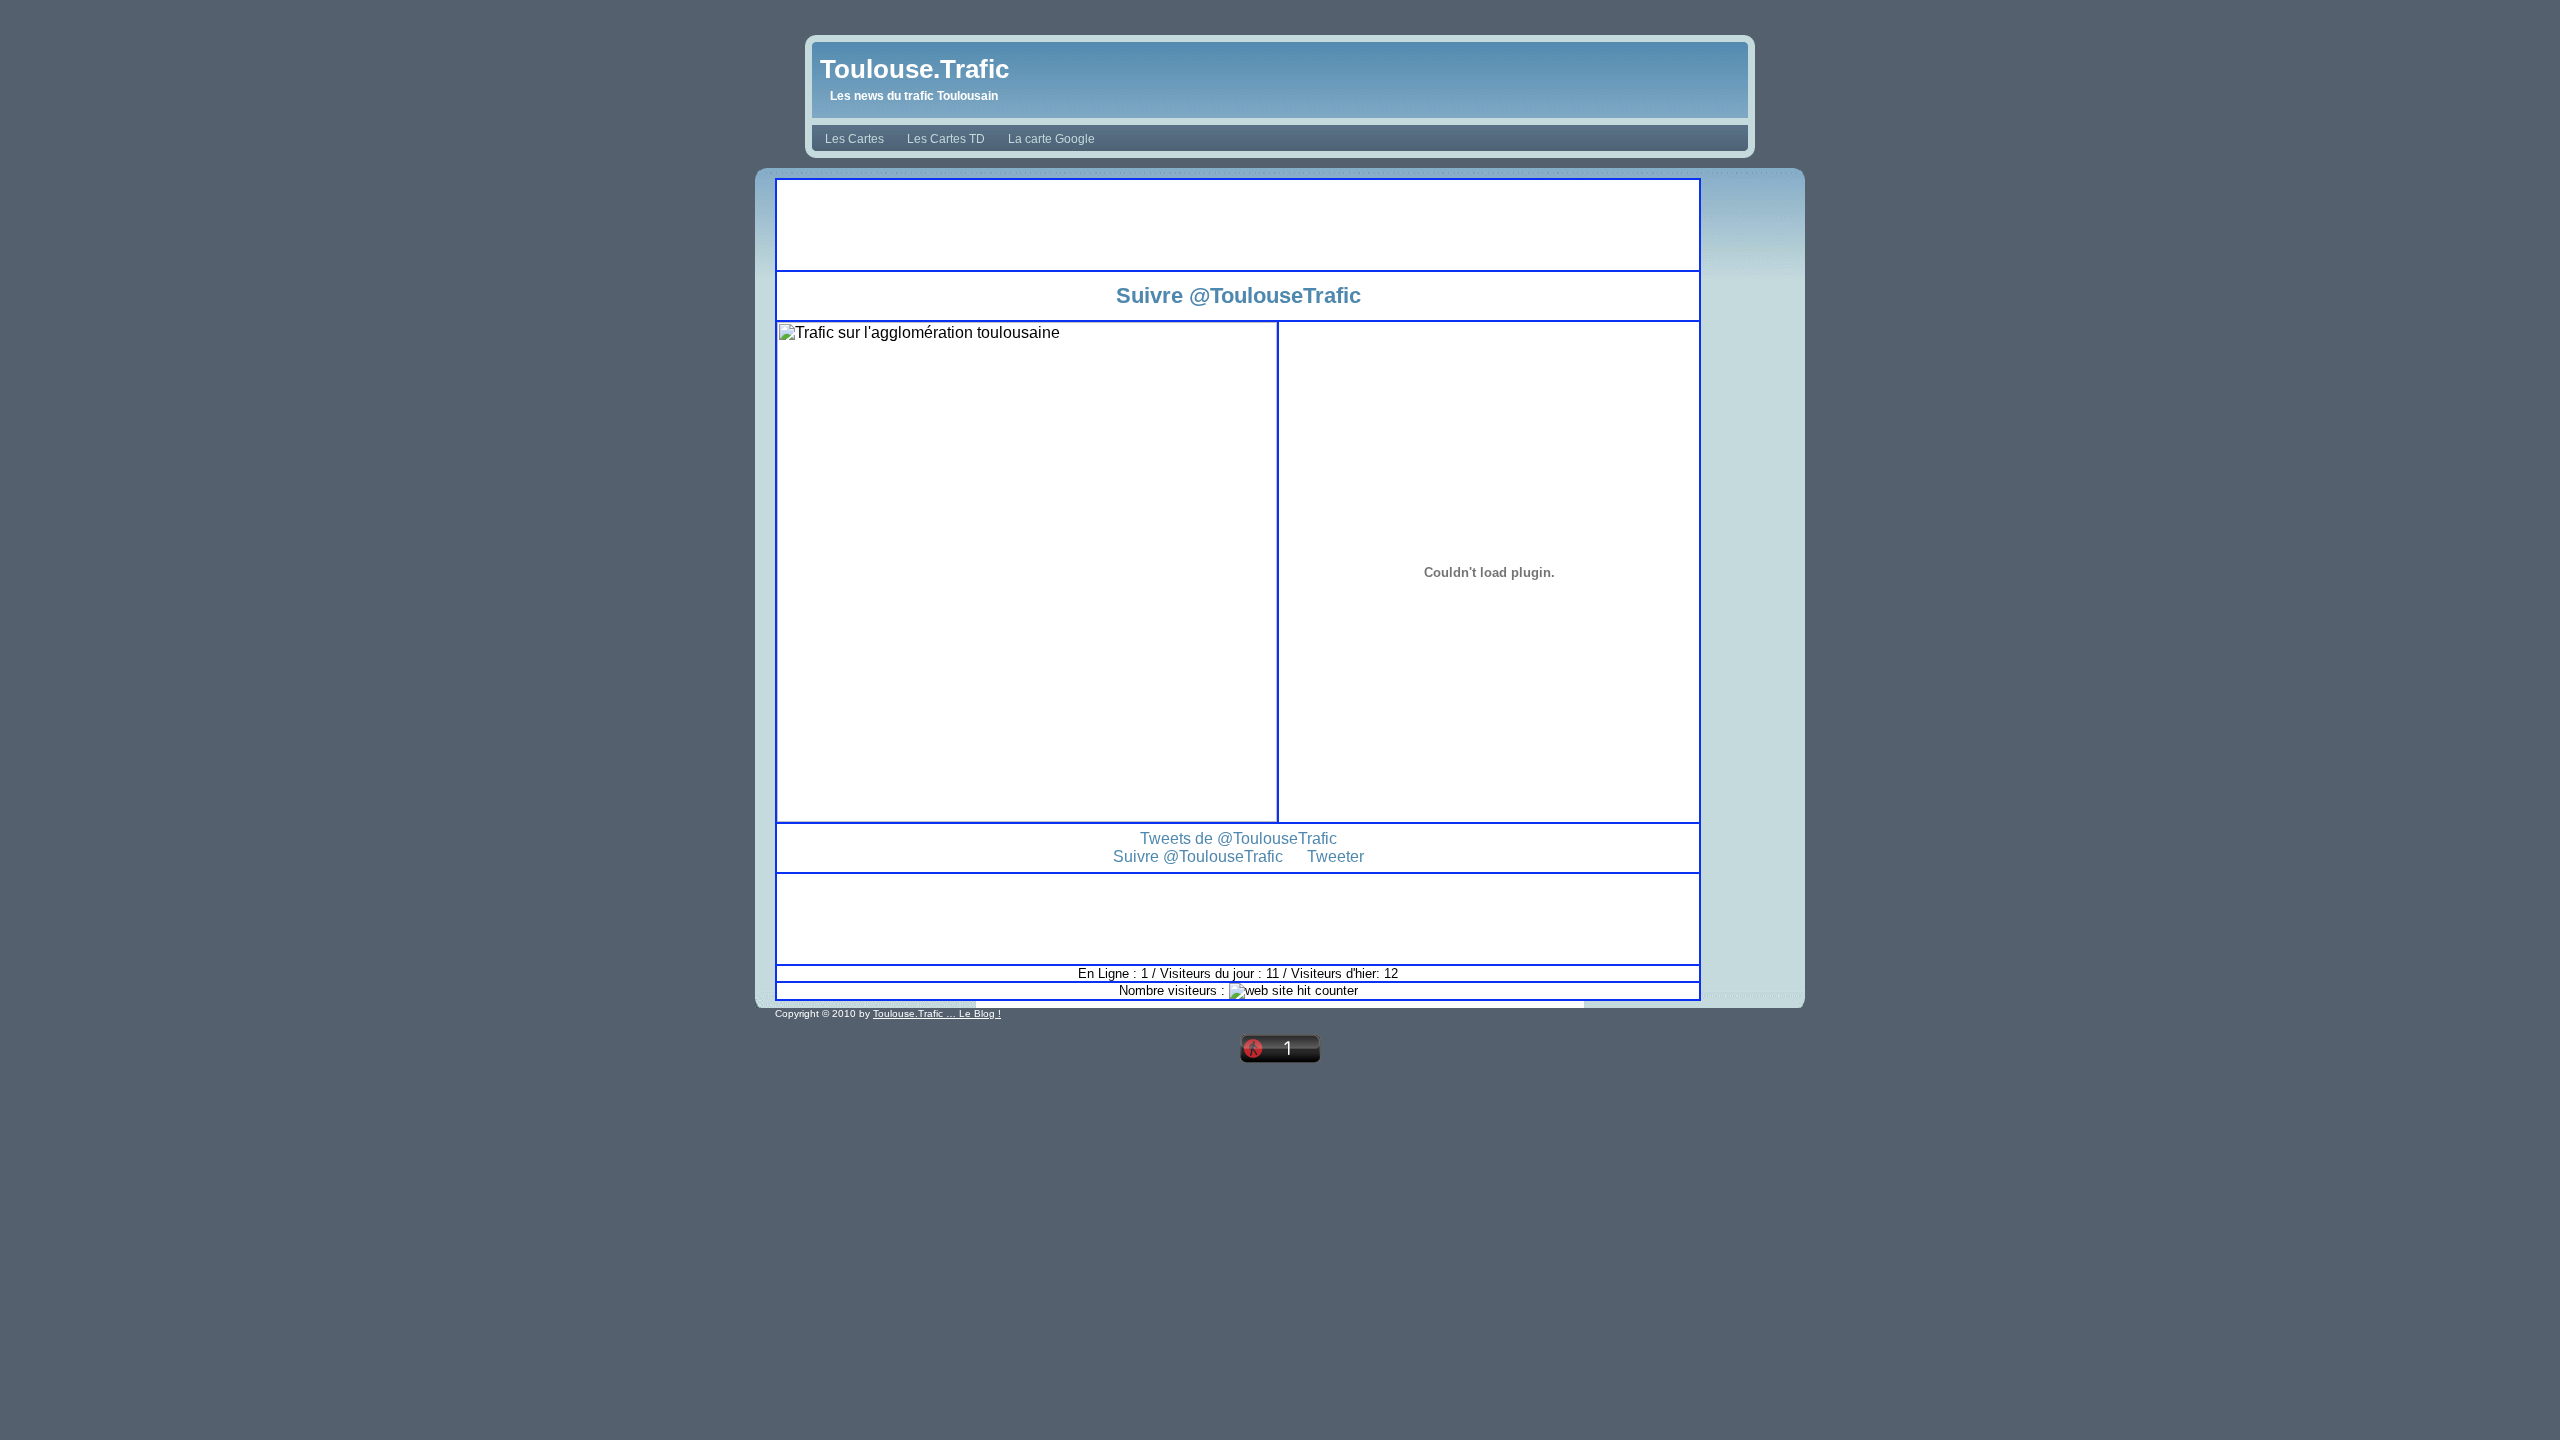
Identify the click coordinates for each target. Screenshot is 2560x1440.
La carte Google (1051, 139)
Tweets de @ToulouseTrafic (1238, 838)
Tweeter (1335, 856)
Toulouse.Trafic (914, 69)
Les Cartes (854, 139)
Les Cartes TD (946, 139)
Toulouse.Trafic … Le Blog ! (937, 1013)
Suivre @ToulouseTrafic (1238, 295)
